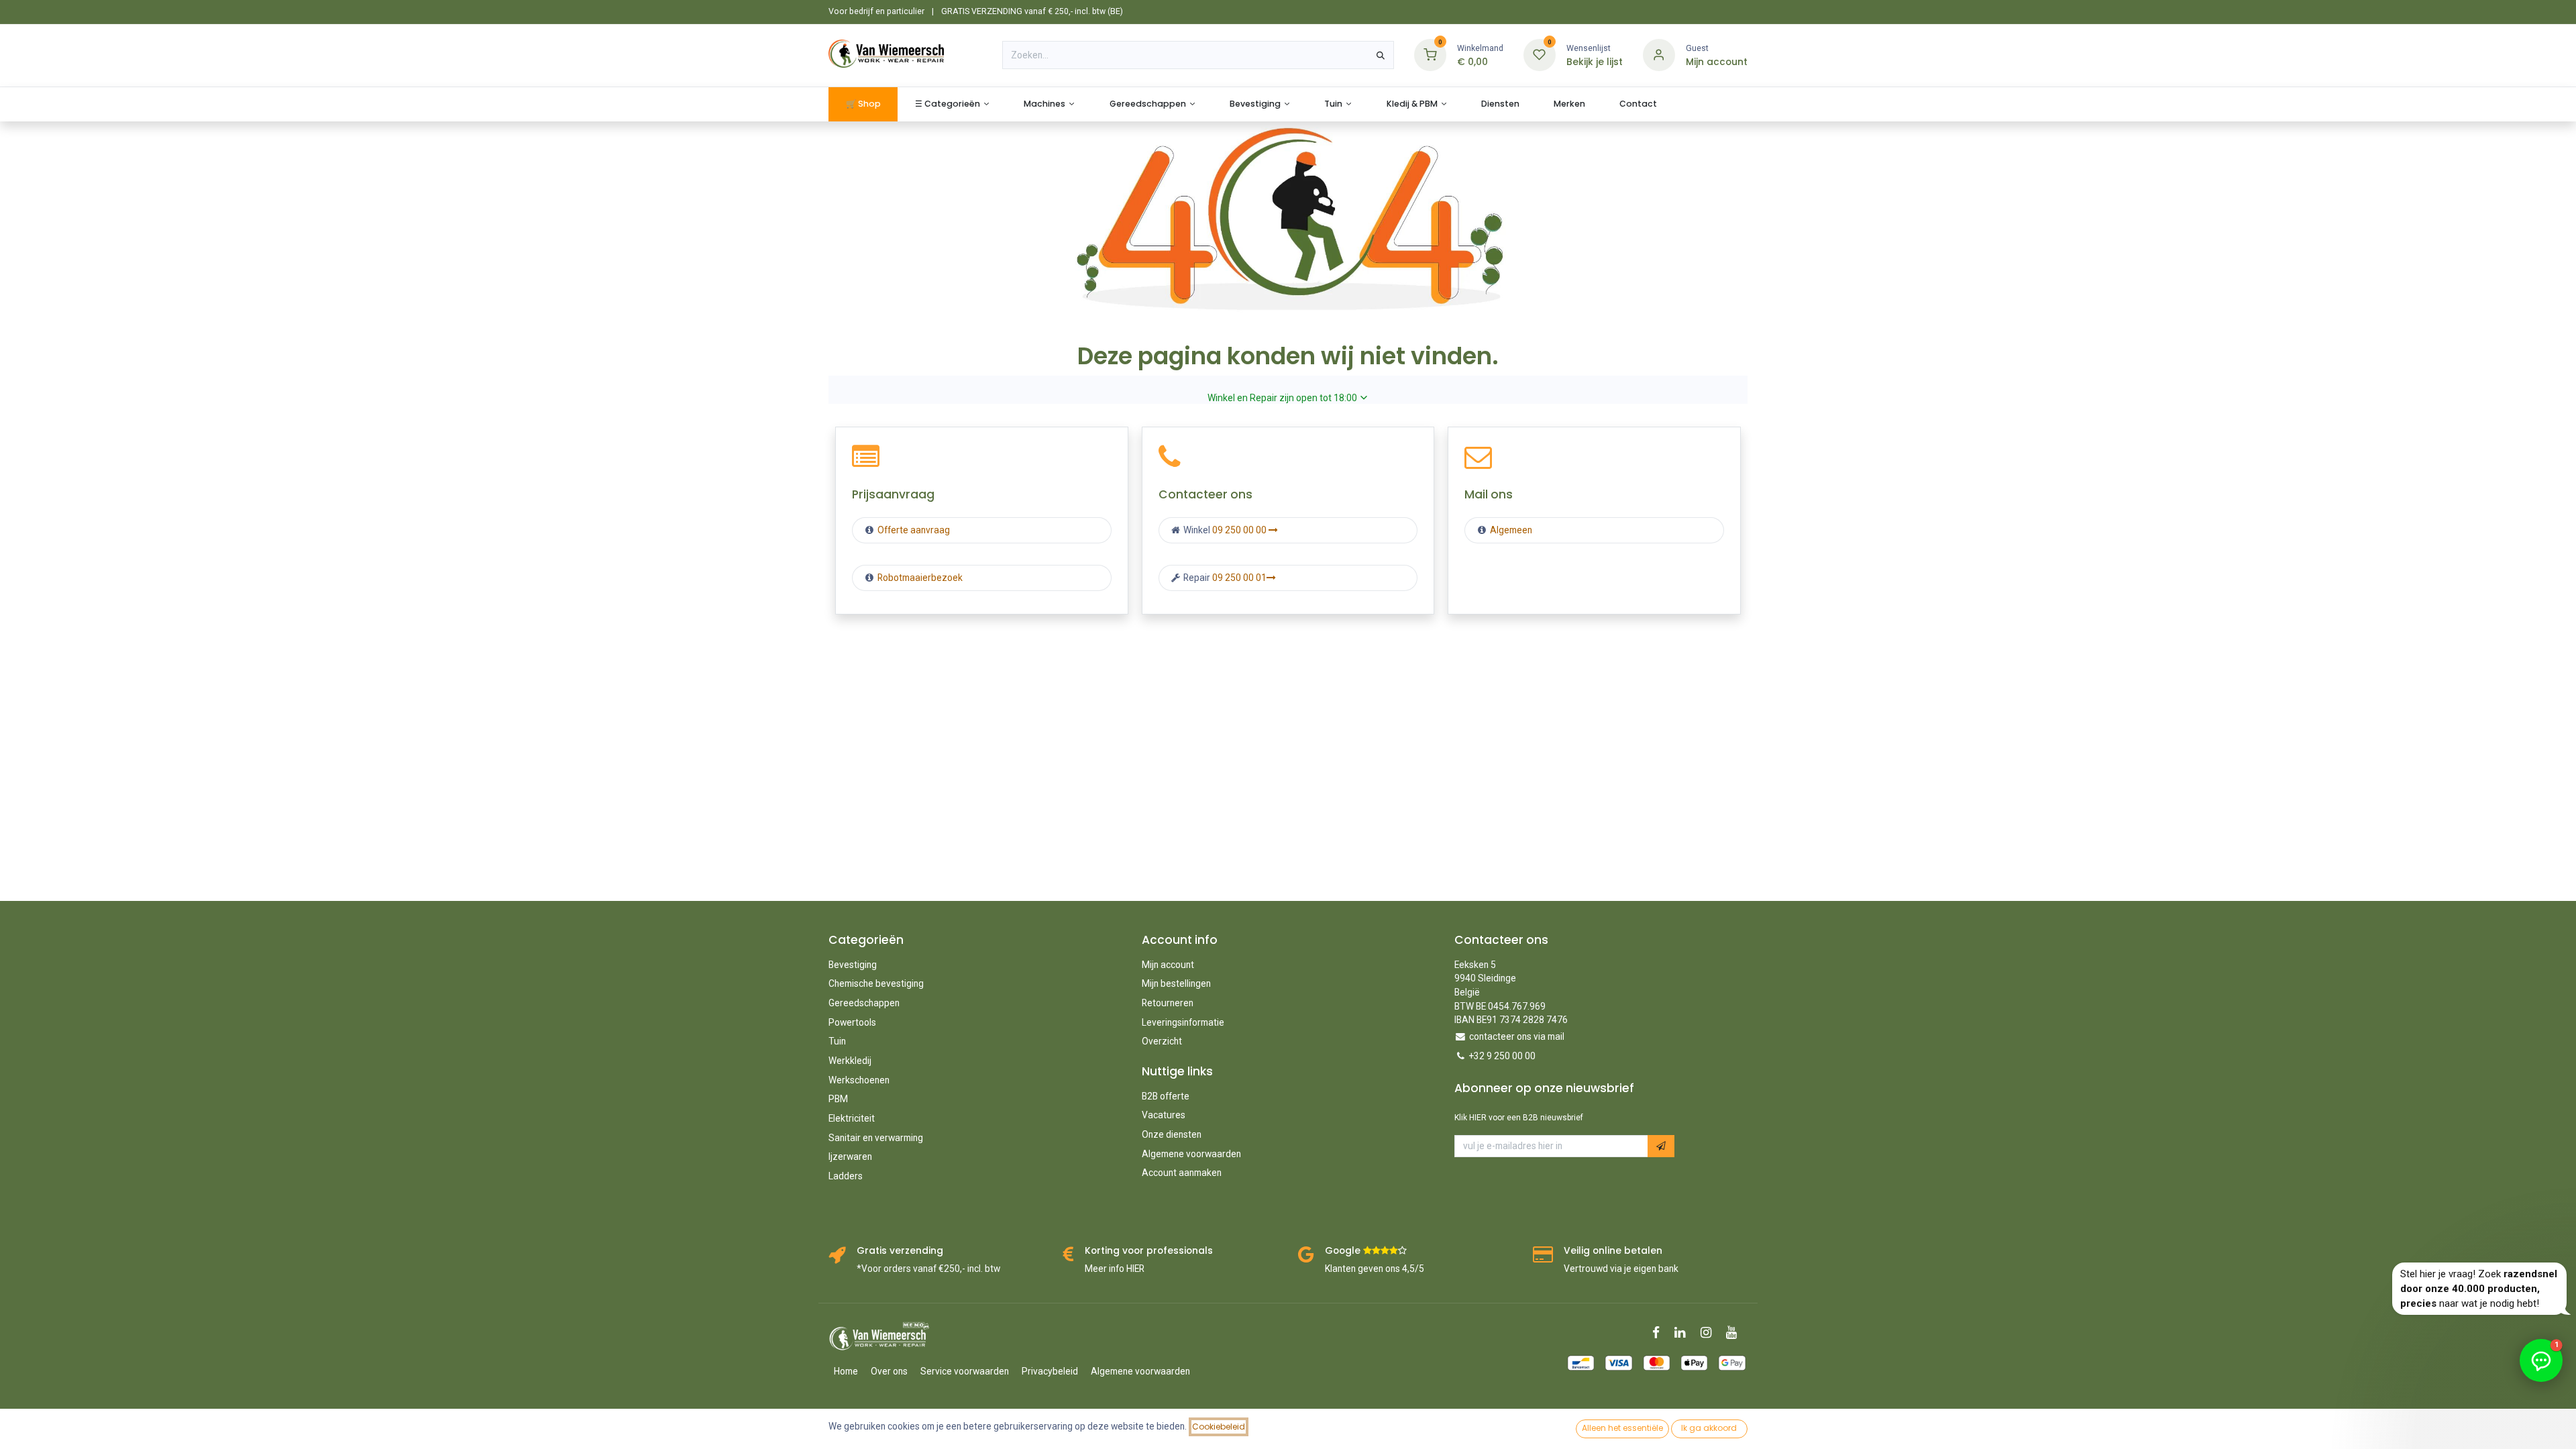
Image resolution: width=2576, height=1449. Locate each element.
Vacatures (1164, 1115)
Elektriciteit (852, 1118)
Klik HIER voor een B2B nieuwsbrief (1519, 1118)
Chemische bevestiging (876, 983)
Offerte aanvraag (913, 530)
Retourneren (1168, 1003)
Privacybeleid (1050, 1371)
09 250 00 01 (1239, 578)
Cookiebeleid (1219, 1427)
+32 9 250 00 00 (1502, 1056)
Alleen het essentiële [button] (1622, 1428)
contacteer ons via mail (1517, 1036)
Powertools (852, 1022)
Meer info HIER (1115, 1269)
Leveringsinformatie (1183, 1022)
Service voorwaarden (965, 1371)
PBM (838, 1099)
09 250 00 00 (1240, 530)
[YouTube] (1736, 1333)
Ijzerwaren (850, 1157)
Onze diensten (1172, 1134)
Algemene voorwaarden (1191, 1154)
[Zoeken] (1381, 55)
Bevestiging (853, 965)
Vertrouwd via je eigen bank (1621, 1269)
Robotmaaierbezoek (919, 578)
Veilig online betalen (1613, 1251)
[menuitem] (863, 104)
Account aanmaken (1182, 1173)
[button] (1661, 1146)
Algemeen (1511, 530)
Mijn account (1168, 965)
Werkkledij (850, 1061)
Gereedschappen (864, 1003)
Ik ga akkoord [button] (1709, 1428)
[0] (1430, 55)
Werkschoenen (859, 1080)
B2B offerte (1166, 1096)
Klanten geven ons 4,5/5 (1375, 1269)
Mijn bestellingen (1176, 983)
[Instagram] (1710, 1333)
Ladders (846, 1176)
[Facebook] (1660, 1333)
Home (846, 1371)
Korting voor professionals (1149, 1251)
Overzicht (1162, 1041)
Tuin (837, 1041)
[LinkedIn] (1684, 1333)
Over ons (889, 1371)
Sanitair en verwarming (876, 1138)
